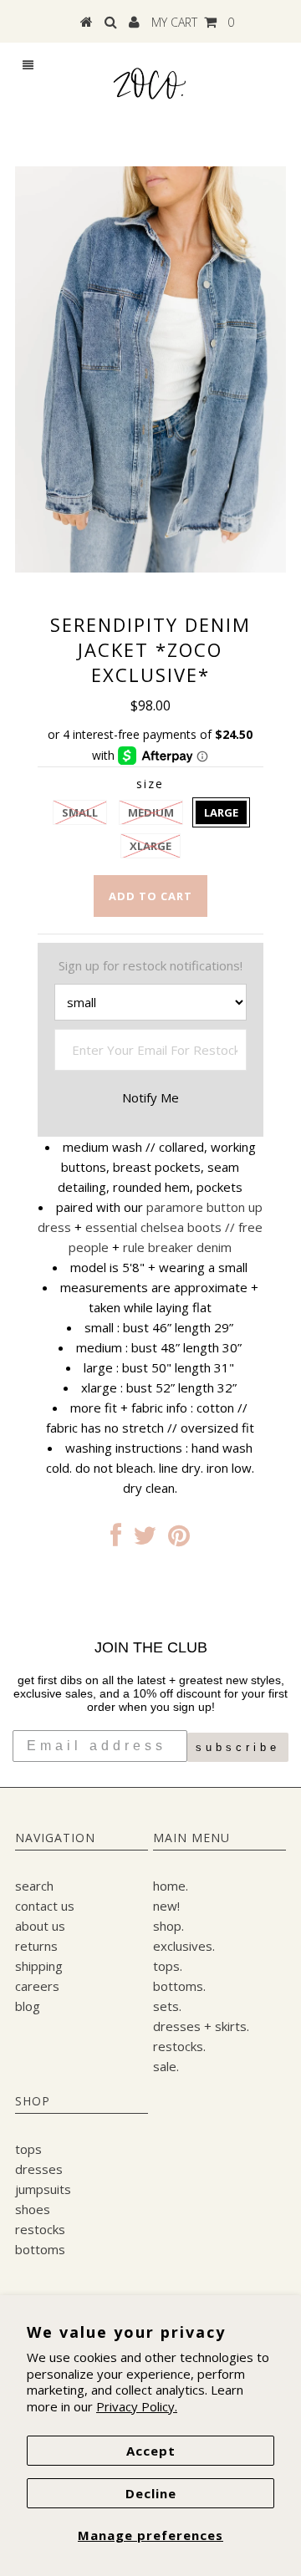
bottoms (40, 2249)
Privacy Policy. (137, 2406)
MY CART (193, 22)
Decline (151, 2493)
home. (171, 1886)
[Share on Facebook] (116, 1540)
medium (151, 812)
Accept (151, 2451)
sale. (166, 2066)
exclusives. (184, 1946)
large (221, 812)
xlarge (150, 846)
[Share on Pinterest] (179, 1540)
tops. (168, 1966)
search (34, 1886)
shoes (33, 2209)
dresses (39, 2169)
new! (166, 1906)
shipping (39, 1966)
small (80, 812)
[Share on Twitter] (145, 1540)
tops (28, 2149)
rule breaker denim (177, 1247)
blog (28, 2006)
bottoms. (179, 1986)
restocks (40, 2229)
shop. (168, 1926)
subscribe (238, 1747)
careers (37, 1986)
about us (40, 1926)
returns (36, 1946)
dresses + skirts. (201, 2026)
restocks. (179, 2046)
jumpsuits (43, 2189)
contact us (45, 1906)
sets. (167, 2006)
